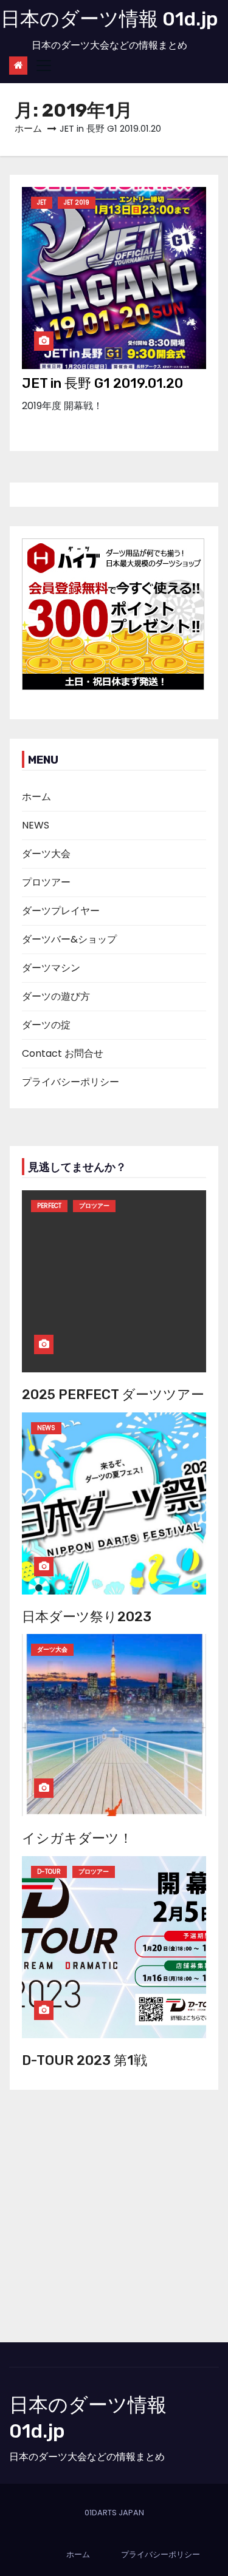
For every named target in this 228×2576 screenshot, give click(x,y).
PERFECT (49, 1206)
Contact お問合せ (63, 1053)
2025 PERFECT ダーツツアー (113, 1395)
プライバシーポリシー (71, 1082)
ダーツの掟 (46, 1025)
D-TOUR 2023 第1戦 (85, 2060)
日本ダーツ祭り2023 (87, 1617)
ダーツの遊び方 (56, 996)
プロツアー (46, 882)
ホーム (28, 128)
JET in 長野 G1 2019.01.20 (102, 383)
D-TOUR (49, 1872)
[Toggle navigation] (44, 66)
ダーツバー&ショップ (69, 939)
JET (42, 202)
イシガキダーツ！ (77, 1838)
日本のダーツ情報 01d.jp (109, 19)
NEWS (36, 825)
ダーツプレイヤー (61, 911)
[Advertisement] (114, 2222)
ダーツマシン (51, 968)
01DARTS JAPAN (114, 2513)
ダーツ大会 (46, 854)
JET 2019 (77, 202)
